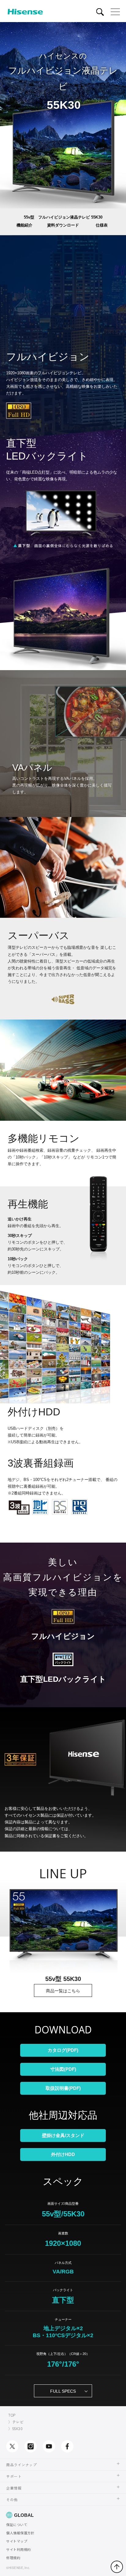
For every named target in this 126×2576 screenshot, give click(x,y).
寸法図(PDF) (63, 2069)
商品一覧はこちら (63, 1991)
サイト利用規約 (19, 2549)
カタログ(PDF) (63, 2050)
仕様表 (102, 225)
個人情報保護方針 (20, 2533)
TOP (12, 2415)
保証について (17, 2524)
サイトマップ (17, 2541)
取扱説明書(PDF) (63, 2088)
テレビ (18, 2422)
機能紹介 (24, 225)
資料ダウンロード (63, 225)
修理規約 (13, 2558)
